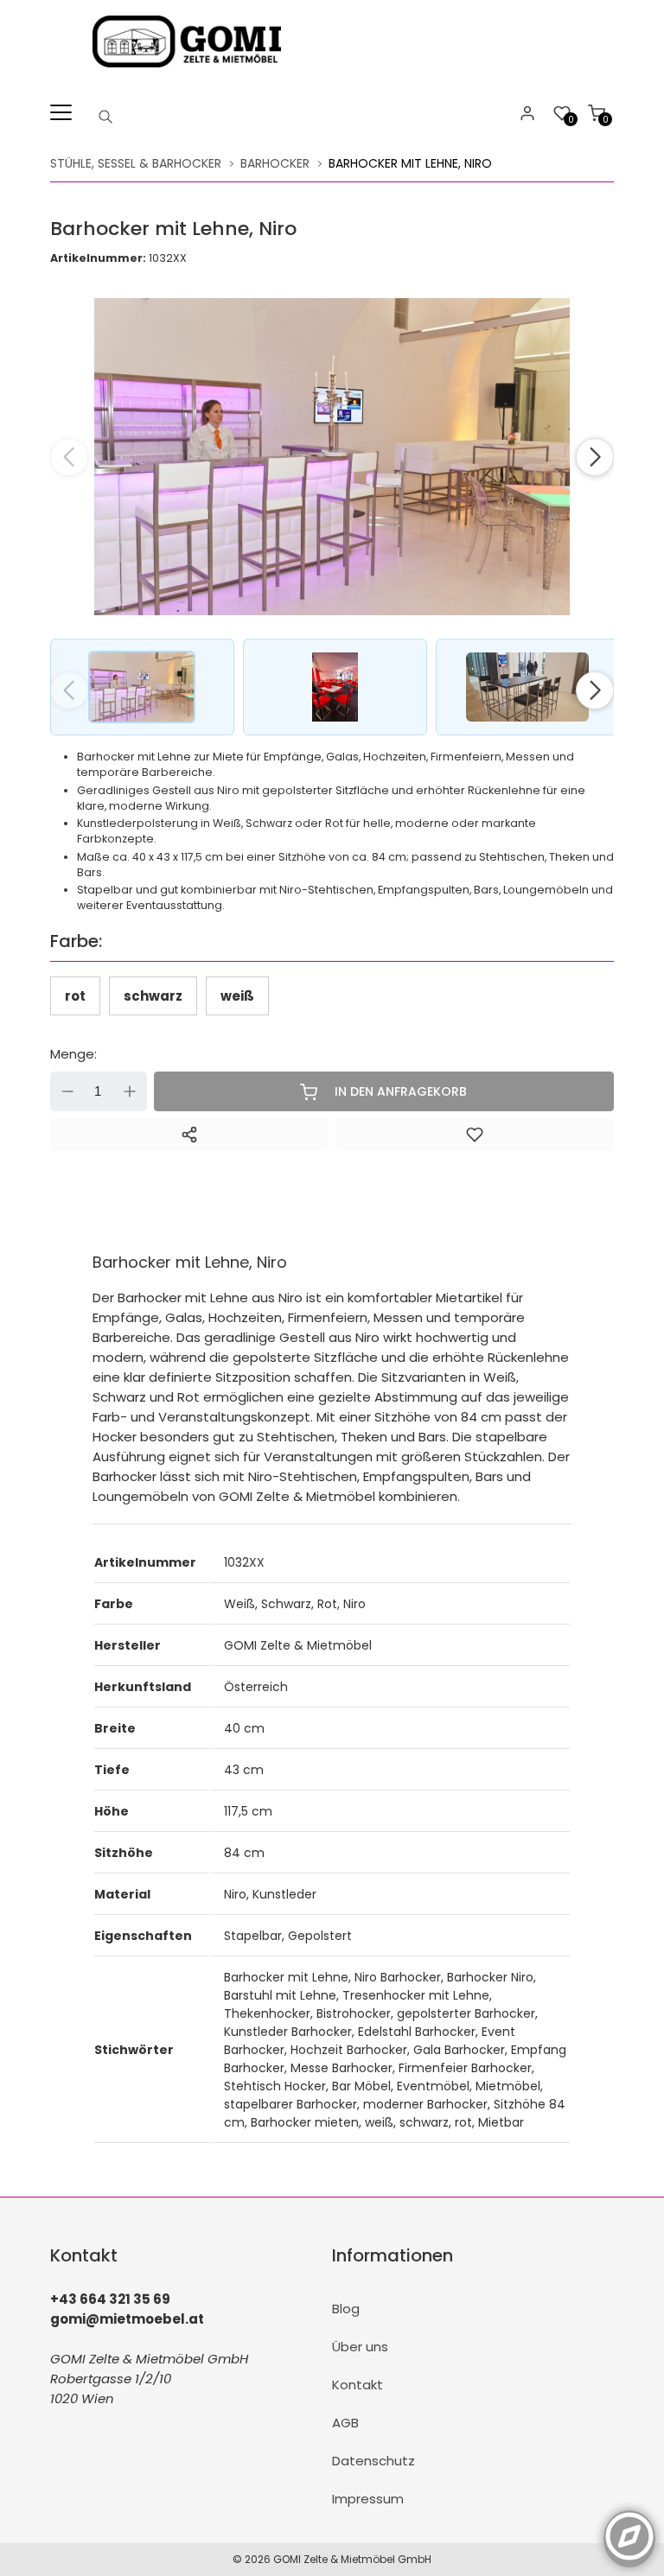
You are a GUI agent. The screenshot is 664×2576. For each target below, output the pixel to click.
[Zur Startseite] (191, 71)
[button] (595, 457)
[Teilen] (189, 1135)
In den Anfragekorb (401, 1091)
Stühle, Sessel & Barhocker (136, 163)
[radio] (75, 996)
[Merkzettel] (475, 1135)
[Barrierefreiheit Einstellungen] (629, 2527)
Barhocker (275, 163)
